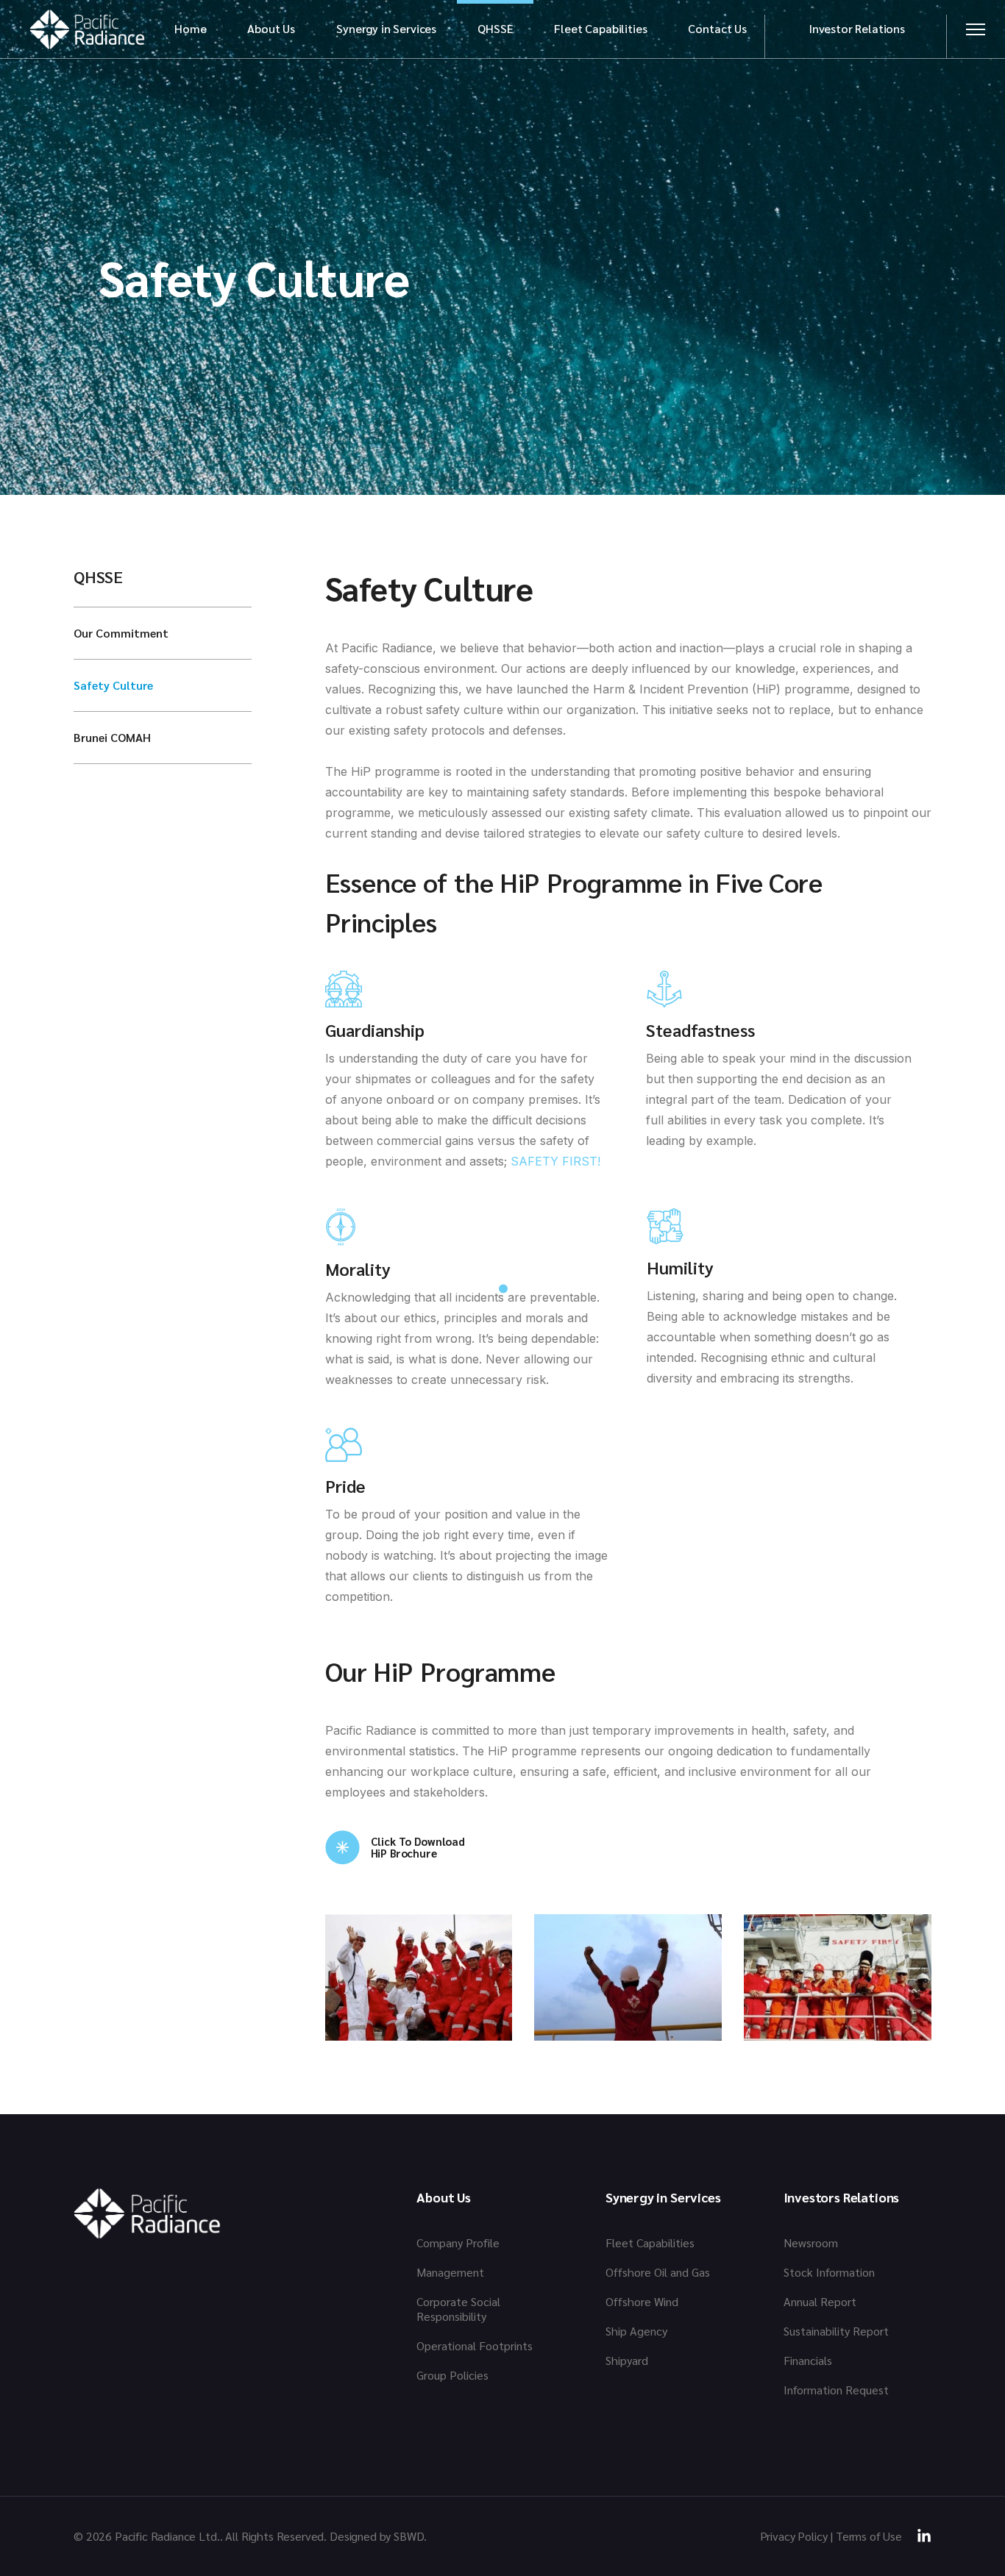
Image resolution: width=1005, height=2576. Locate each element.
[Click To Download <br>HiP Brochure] (342, 1848)
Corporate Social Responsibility (458, 2309)
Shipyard (627, 2360)
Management (450, 2272)
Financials (808, 2360)
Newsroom (811, 2243)
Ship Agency (636, 2331)
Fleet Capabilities (650, 2243)
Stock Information (829, 2272)
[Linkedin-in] (924, 2536)
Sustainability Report (836, 2331)
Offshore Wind (642, 2301)
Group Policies (452, 2375)
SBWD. (410, 2536)
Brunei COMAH (112, 737)
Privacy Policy (794, 2536)
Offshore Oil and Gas (658, 2272)
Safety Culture (113, 685)
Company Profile (458, 2243)
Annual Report (820, 2301)
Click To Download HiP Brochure (418, 1847)
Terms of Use (869, 2536)
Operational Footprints (475, 2345)
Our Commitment (121, 633)
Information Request (836, 2390)
